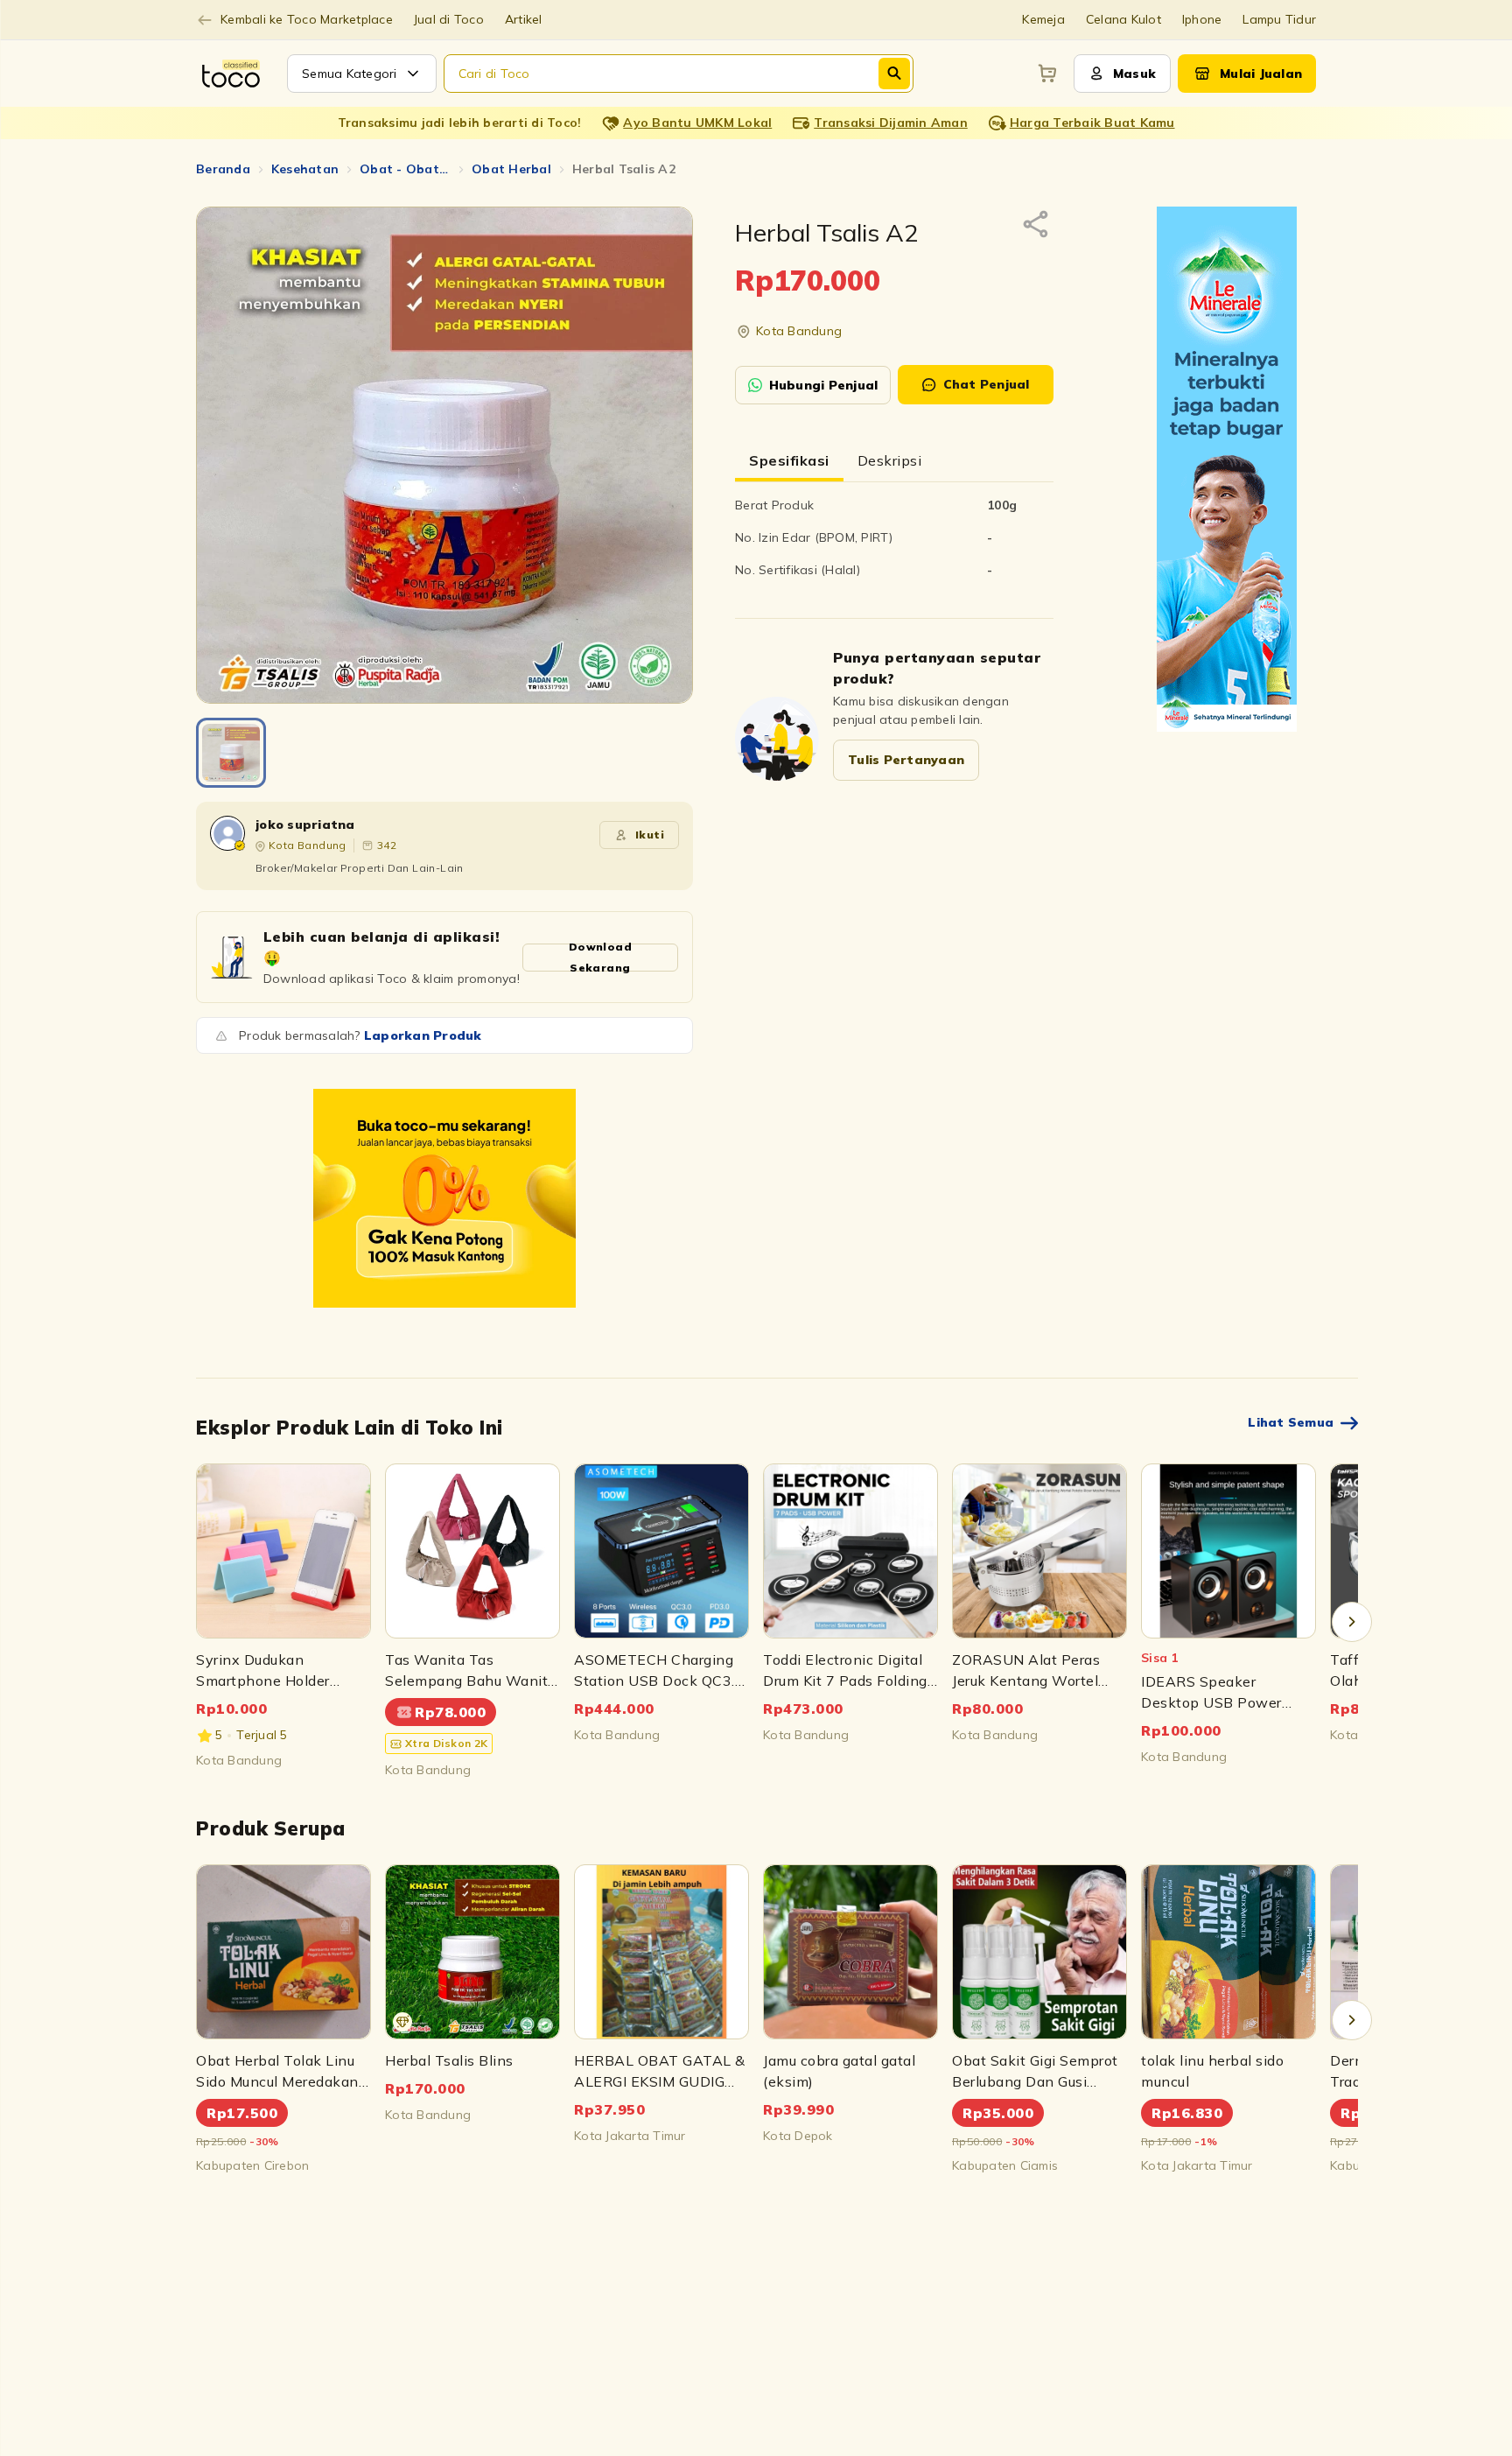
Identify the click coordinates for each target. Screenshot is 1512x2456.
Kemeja (1043, 19)
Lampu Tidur (1279, 19)
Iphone (1202, 19)
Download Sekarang (600, 958)
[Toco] (444, 1198)
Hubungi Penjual (824, 385)
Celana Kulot (1123, 19)
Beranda (223, 169)
